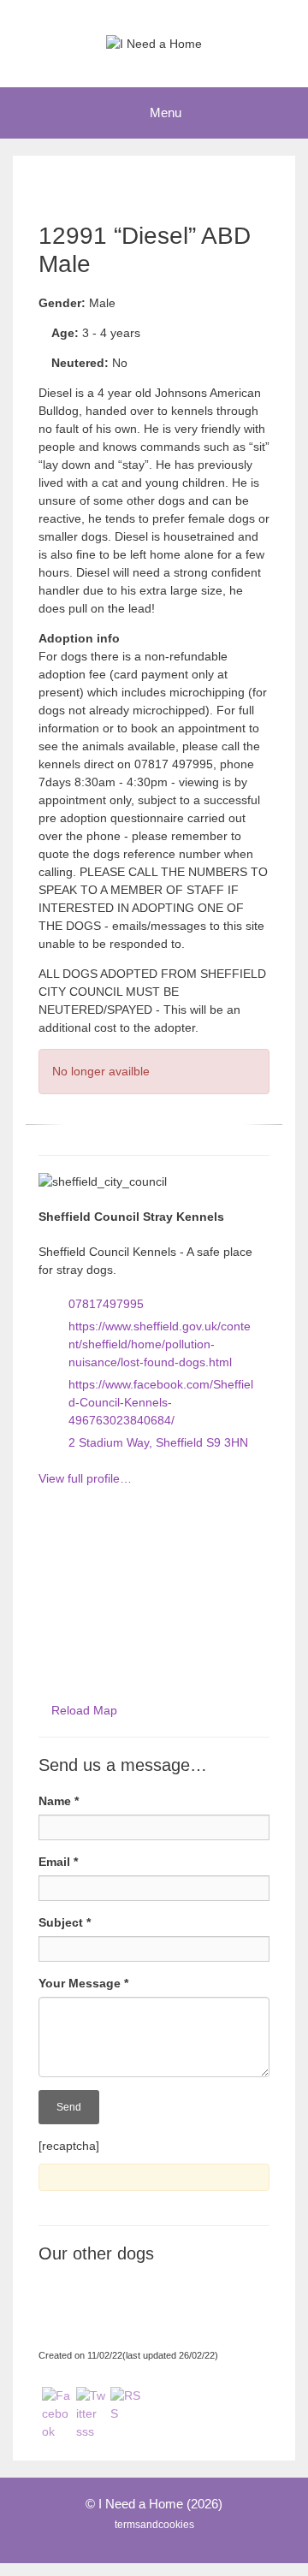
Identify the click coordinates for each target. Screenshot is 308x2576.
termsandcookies (154, 2525)
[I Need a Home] (154, 43)
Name (59, 1801)
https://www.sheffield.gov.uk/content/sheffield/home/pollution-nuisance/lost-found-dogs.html (160, 1344)
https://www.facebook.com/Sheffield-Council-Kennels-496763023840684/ (161, 1402)
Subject (65, 1922)
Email (58, 1862)
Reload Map (84, 1710)
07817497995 (106, 1304)
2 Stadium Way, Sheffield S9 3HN (158, 1442)
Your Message (83, 1983)
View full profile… (85, 1478)
